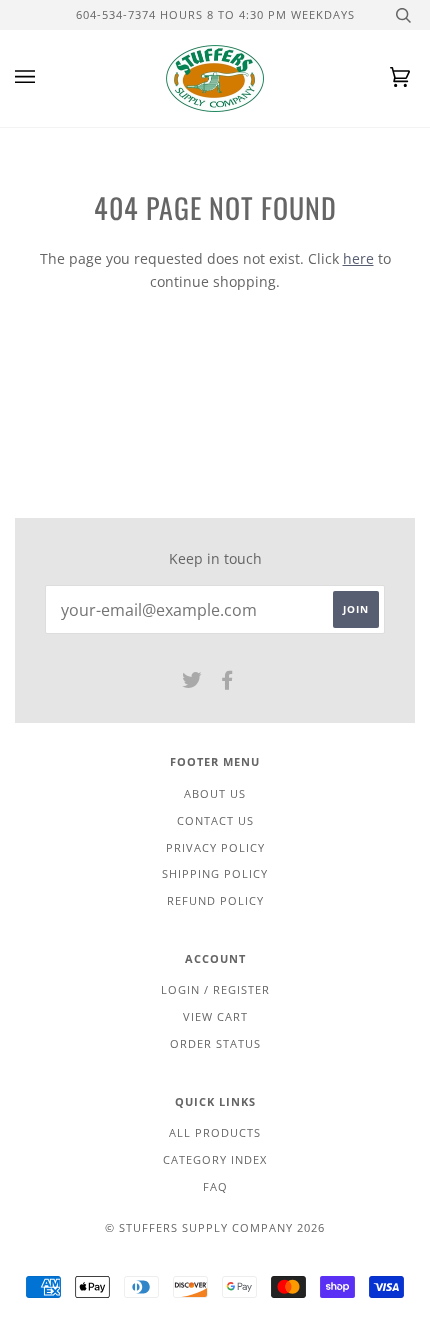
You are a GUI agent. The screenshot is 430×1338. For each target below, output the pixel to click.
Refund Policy (215, 900)
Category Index (215, 1159)
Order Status (215, 1043)
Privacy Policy (215, 847)
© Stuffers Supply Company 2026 (215, 1227)
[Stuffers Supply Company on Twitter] (192, 683)
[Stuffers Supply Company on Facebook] (227, 683)
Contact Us (215, 820)
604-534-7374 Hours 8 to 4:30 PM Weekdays (215, 14)
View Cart (215, 1016)
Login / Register (215, 989)
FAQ (215, 1186)
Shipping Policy (215, 873)
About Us (215, 793)
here (358, 258)
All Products (215, 1132)
